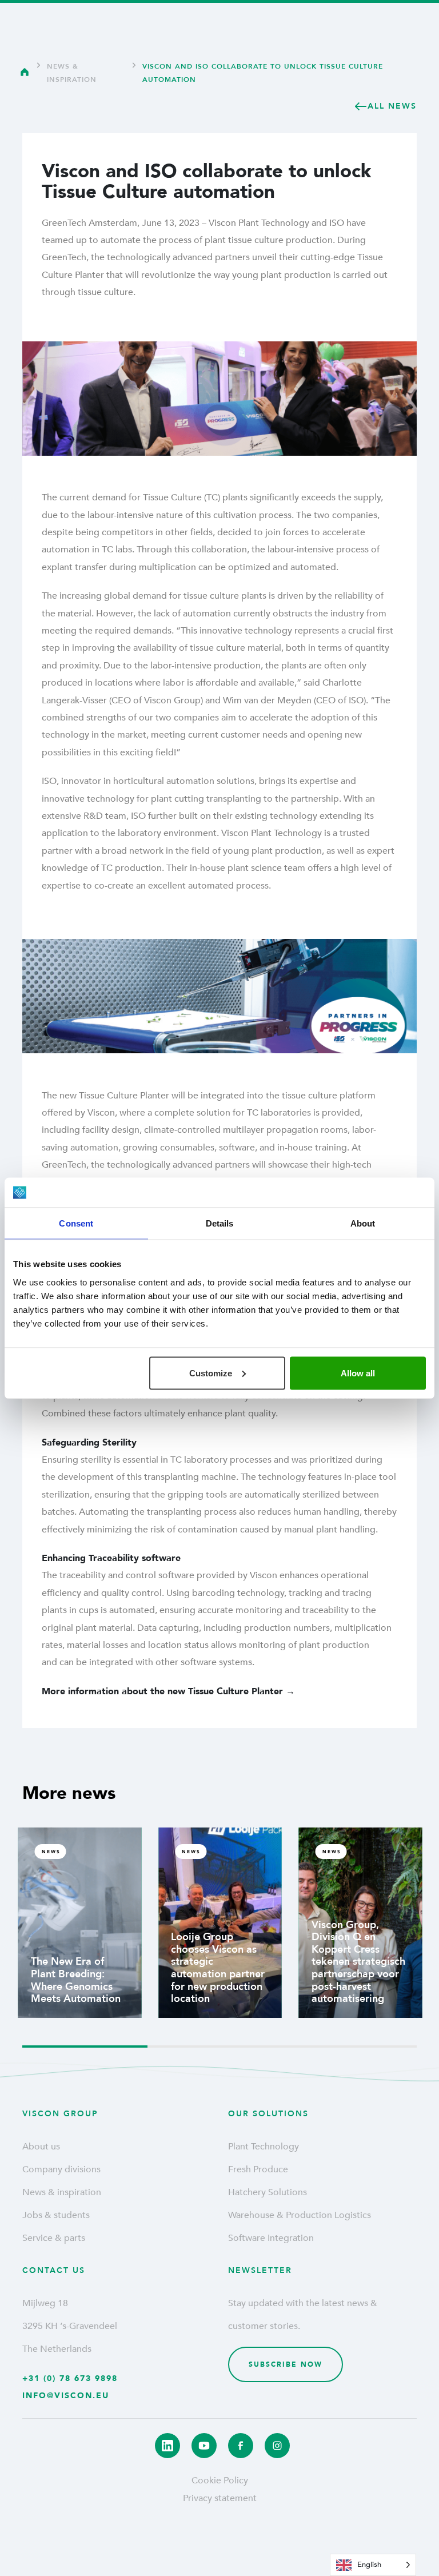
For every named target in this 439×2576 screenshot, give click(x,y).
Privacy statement (220, 2498)
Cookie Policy (220, 2481)
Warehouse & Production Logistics (300, 2215)
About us (41, 2147)
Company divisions (61, 2169)
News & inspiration (72, 73)
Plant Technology (264, 2147)
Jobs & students (56, 2215)
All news (392, 106)
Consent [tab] (76, 1223)
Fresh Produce (258, 2169)
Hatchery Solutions (268, 2192)
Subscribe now (286, 2364)
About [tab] (363, 1223)
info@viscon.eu (66, 2396)
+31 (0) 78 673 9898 (70, 2378)
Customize (211, 1373)
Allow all (358, 1373)
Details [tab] (220, 1223)
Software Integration (271, 2238)
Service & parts (54, 2238)
